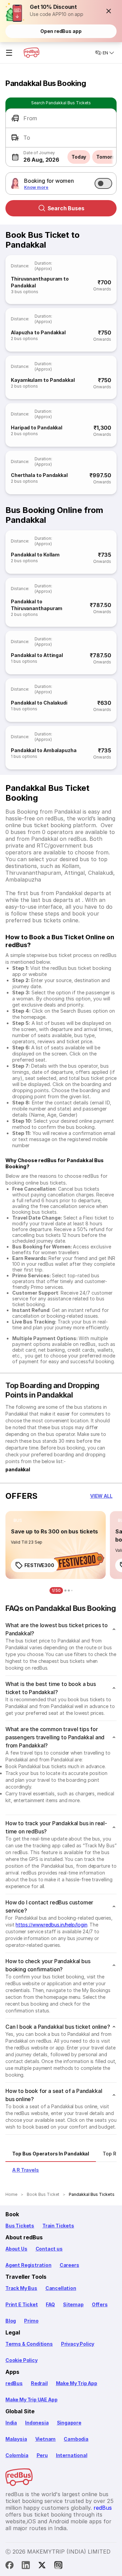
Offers (100, 2304)
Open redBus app (61, 31)
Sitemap (73, 2304)
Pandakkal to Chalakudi (39, 703)
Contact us (49, 2249)
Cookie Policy (22, 2360)
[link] (56, 1545)
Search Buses (66, 208)
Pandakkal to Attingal (37, 655)
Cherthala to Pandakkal (39, 475)
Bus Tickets (20, 2226)
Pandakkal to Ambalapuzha (44, 750)
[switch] (103, 183)
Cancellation (61, 2288)
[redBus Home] (32, 53)
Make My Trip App (77, 2383)
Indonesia (37, 2423)
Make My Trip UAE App (31, 2400)
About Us (16, 2249)
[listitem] (18, 1521)
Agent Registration (28, 2265)
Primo (31, 2321)
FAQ (50, 2304)
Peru (42, 2455)
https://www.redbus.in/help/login (51, 1925)
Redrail (39, 2383)
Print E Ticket (22, 2304)
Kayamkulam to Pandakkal (43, 380)
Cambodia (76, 2439)
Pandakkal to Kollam (35, 555)
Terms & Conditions (29, 2344)
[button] (109, 11)
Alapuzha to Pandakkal (38, 332)
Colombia (17, 2455)
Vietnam (46, 2439)
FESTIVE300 (39, 1565)
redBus (14, 2383)
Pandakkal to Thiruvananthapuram (37, 605)
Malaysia (16, 2439)
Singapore (69, 2423)
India (11, 2423)
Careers (69, 2265)
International (72, 2455)
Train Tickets (58, 2226)
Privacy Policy (78, 2344)
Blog (11, 2321)
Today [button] (79, 157)
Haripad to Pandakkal (37, 428)
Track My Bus (21, 2288)
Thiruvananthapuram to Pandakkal (40, 282)
